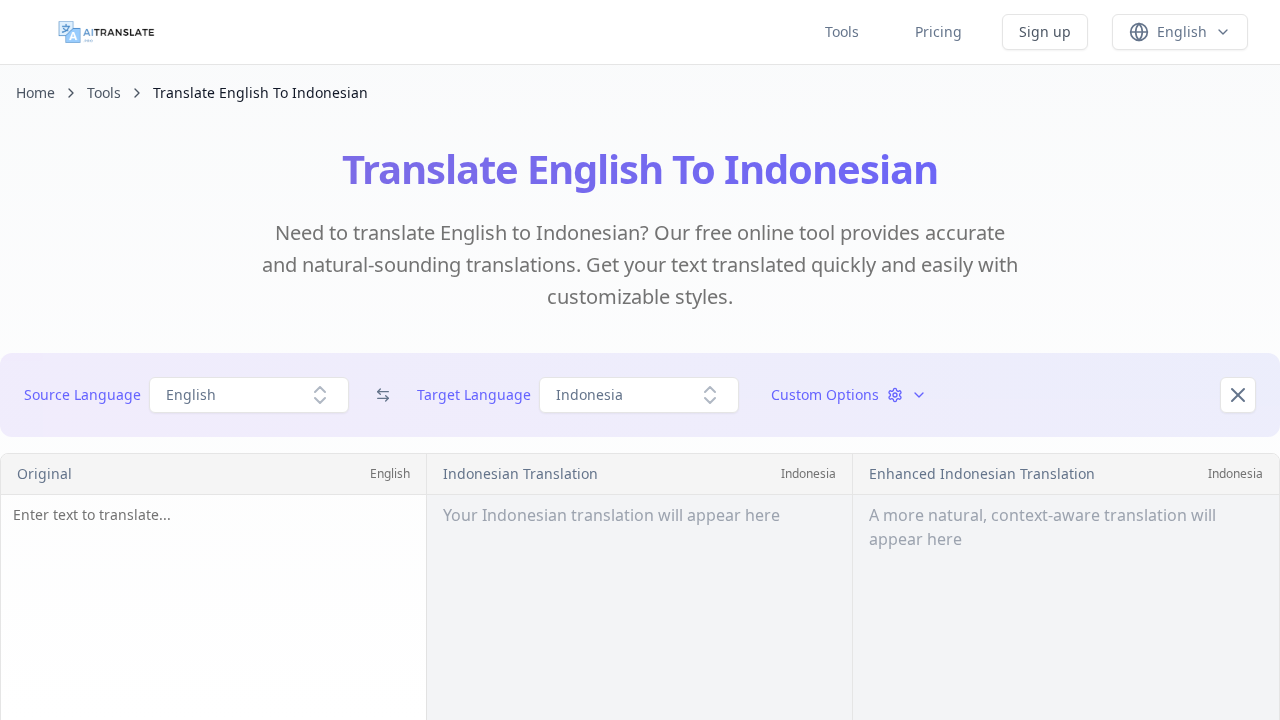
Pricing (938, 31)
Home (35, 92)
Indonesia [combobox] (589, 394)
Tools (842, 31)
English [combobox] (191, 394)
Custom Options (825, 394)
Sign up (1045, 31)
